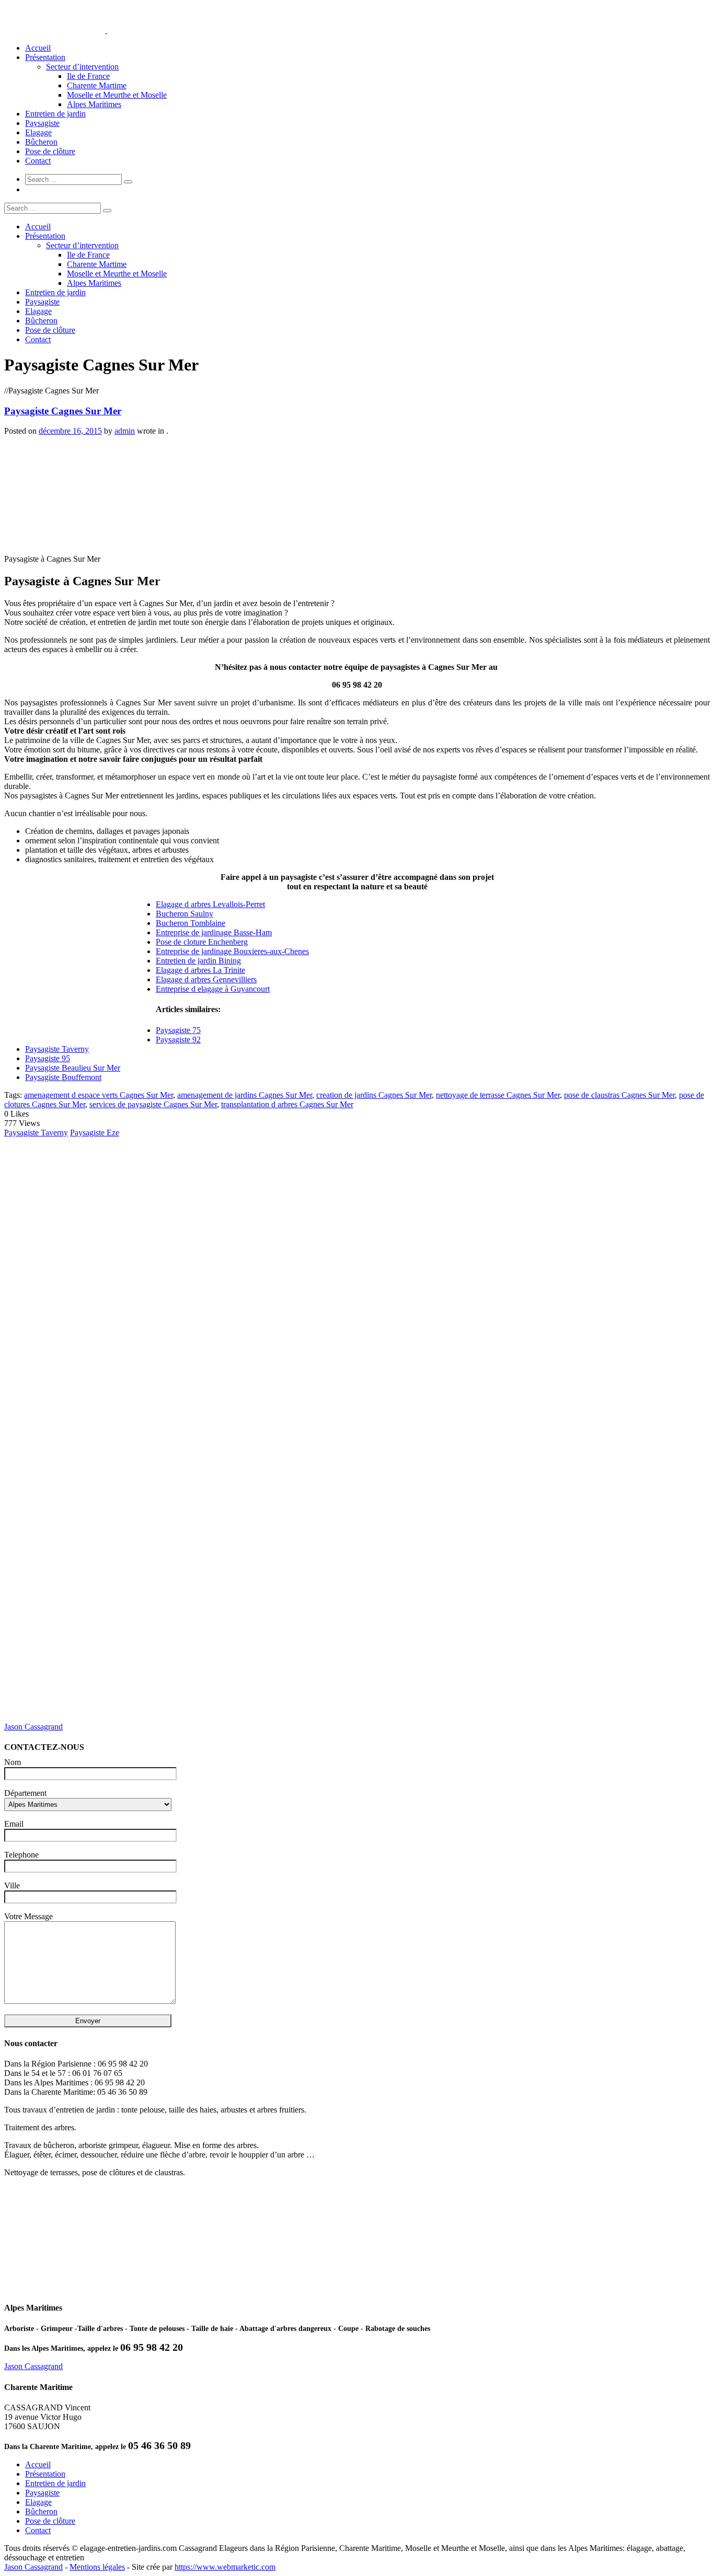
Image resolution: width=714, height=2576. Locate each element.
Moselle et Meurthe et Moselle (117, 95)
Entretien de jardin (55, 114)
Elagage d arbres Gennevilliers (206, 979)
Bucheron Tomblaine (191, 923)
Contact (38, 161)
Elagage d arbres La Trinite (200, 970)
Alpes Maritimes (94, 104)
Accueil (38, 48)
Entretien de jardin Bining (198, 961)
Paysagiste (42, 123)
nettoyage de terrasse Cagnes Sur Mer (498, 1095)
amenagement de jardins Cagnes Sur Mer (245, 1095)
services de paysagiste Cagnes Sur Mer (153, 1104)
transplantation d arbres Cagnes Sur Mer (287, 1104)
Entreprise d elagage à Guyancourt (213, 989)
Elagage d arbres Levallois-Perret (210, 904)
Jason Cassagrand (33, 1727)
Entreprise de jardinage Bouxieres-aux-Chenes (232, 951)
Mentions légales (97, 2567)
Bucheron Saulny (185, 914)
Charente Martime (97, 85)
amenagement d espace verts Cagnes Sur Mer (99, 1095)
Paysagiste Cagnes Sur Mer (63, 411)
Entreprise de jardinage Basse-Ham (214, 932)
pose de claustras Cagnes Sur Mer (619, 1095)
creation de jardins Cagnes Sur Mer (374, 1095)
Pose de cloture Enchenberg (202, 942)
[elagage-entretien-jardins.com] (106, 30)
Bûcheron (41, 142)
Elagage (38, 132)
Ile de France (88, 76)
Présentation (45, 57)
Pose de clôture (50, 151)
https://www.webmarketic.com (225, 2567)
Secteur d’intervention (82, 67)
